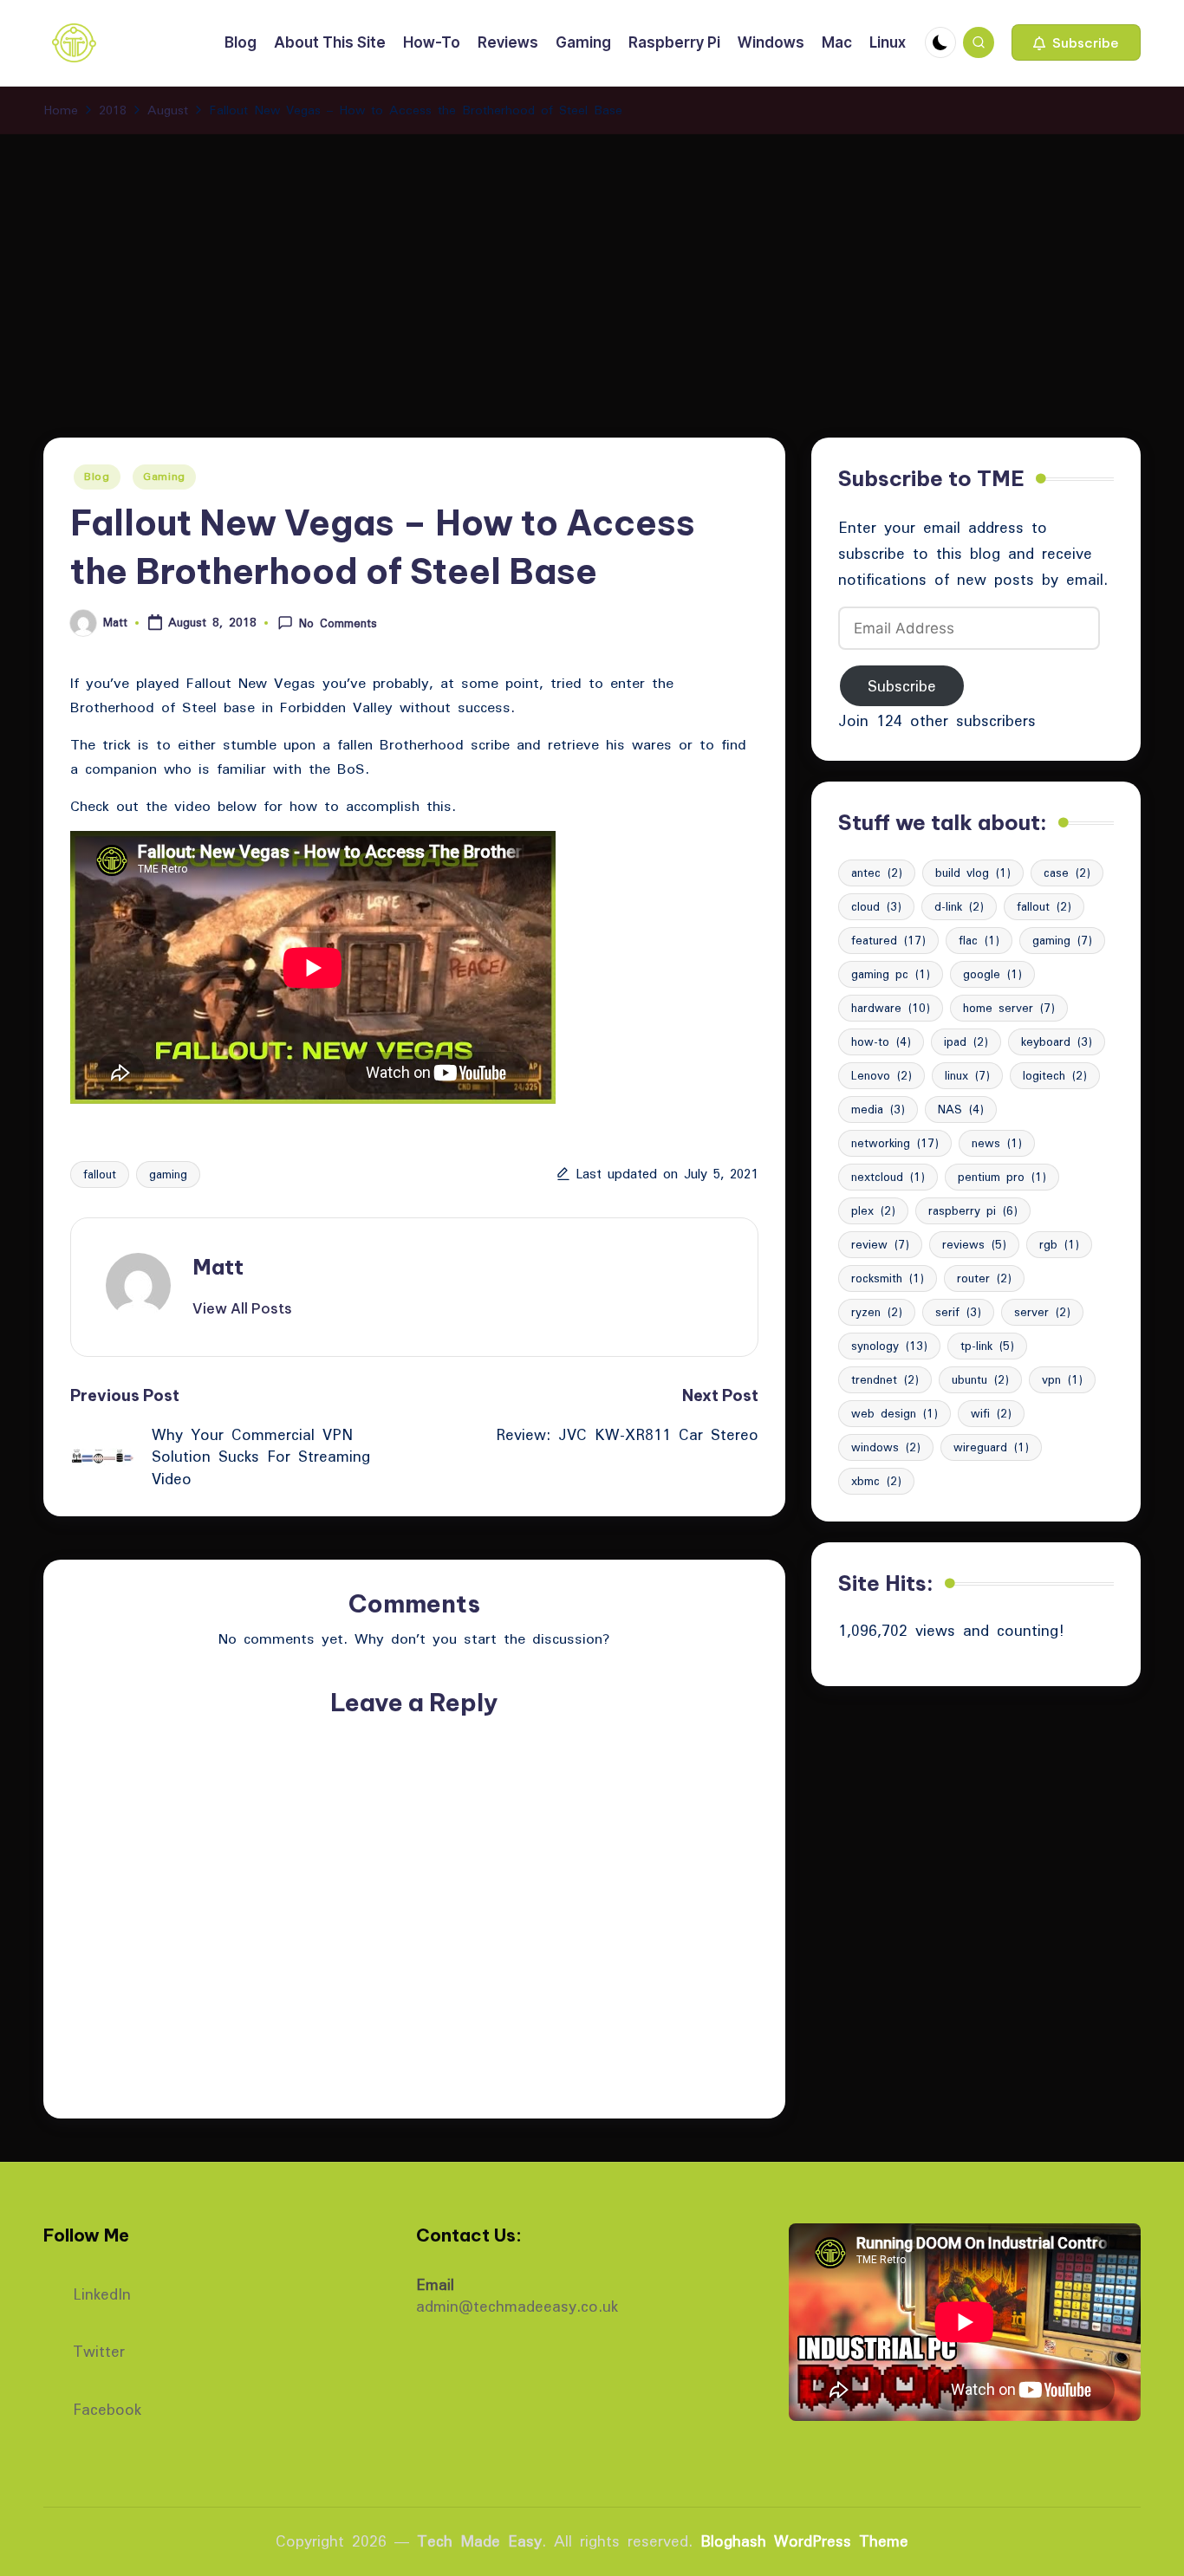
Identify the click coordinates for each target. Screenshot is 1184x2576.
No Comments (338, 623)
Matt (218, 1267)
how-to (881, 1041)
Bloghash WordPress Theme (804, 2541)
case (1067, 873)
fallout (100, 1174)
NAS (961, 1109)
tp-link (987, 1346)
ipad (966, 1041)
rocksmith (888, 1278)
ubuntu (980, 1379)
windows (886, 1447)
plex (873, 1210)
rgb (1059, 1244)
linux (967, 1075)
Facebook (107, 2407)
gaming (168, 1174)
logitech (1055, 1075)
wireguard (991, 1447)
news (997, 1143)
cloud (876, 906)
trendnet (885, 1379)
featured (888, 940)
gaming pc (891, 974)
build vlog (973, 873)
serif (958, 1312)
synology (889, 1346)
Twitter (99, 2349)
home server (1009, 1008)
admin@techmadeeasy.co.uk (517, 2306)
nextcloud (888, 1177)
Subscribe (902, 686)
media (878, 1109)
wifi (991, 1413)
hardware (891, 1008)
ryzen (877, 1312)
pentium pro (1002, 1177)
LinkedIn (102, 2292)
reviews (974, 1244)
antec (877, 873)
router (984, 1278)
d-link (959, 906)
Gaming (164, 476)
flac (979, 940)
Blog (97, 476)
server (1042, 1312)
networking (895, 1143)
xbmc (876, 1481)
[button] (1076, 42)
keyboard (1057, 1041)
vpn (1062, 1379)
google (992, 974)
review (880, 1244)
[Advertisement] (592, 264)
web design (895, 1413)
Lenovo (881, 1075)
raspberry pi (973, 1210)
